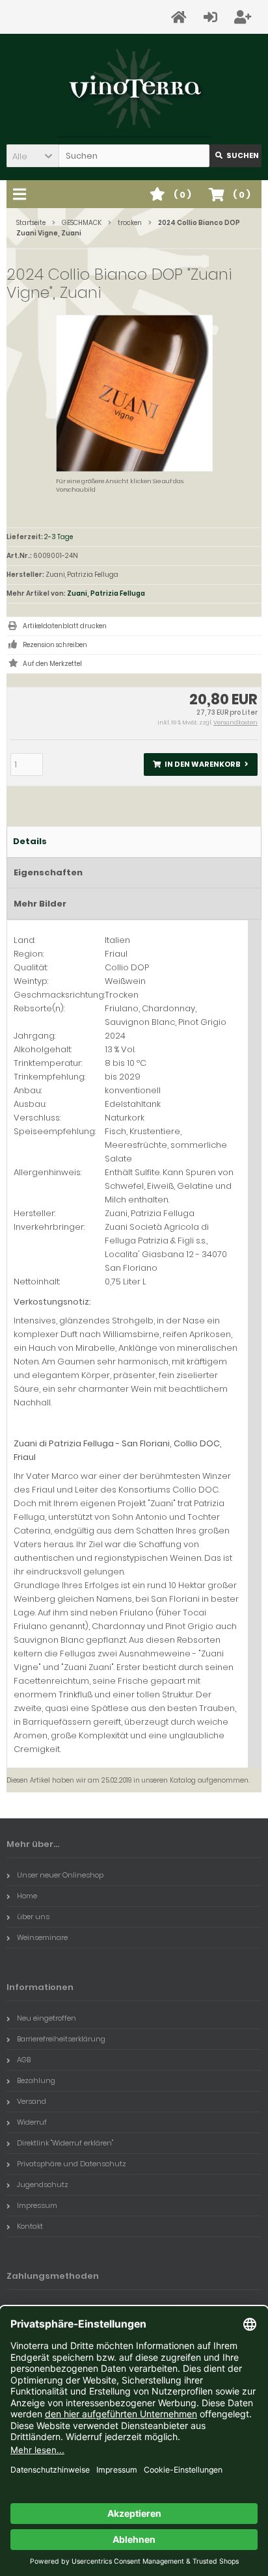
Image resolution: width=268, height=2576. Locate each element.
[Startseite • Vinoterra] (134, 89)
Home (27, 1896)
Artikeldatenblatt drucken (65, 626)
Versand (32, 2101)
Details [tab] (30, 841)
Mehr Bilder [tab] (40, 904)
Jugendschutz (43, 2184)
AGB (24, 2060)
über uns (33, 1917)
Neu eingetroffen (47, 2018)
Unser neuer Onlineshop (60, 1875)
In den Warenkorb (201, 764)
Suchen (235, 156)
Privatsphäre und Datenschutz (72, 2164)
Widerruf (32, 2122)
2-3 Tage (59, 537)
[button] (33, 156)
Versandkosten (235, 723)
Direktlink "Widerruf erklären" (65, 2143)
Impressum (37, 2205)
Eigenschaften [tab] (48, 872)
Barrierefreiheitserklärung (61, 2039)
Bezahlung (36, 2080)
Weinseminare (42, 1937)
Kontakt (30, 2226)
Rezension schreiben (55, 645)
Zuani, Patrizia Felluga (106, 593)
